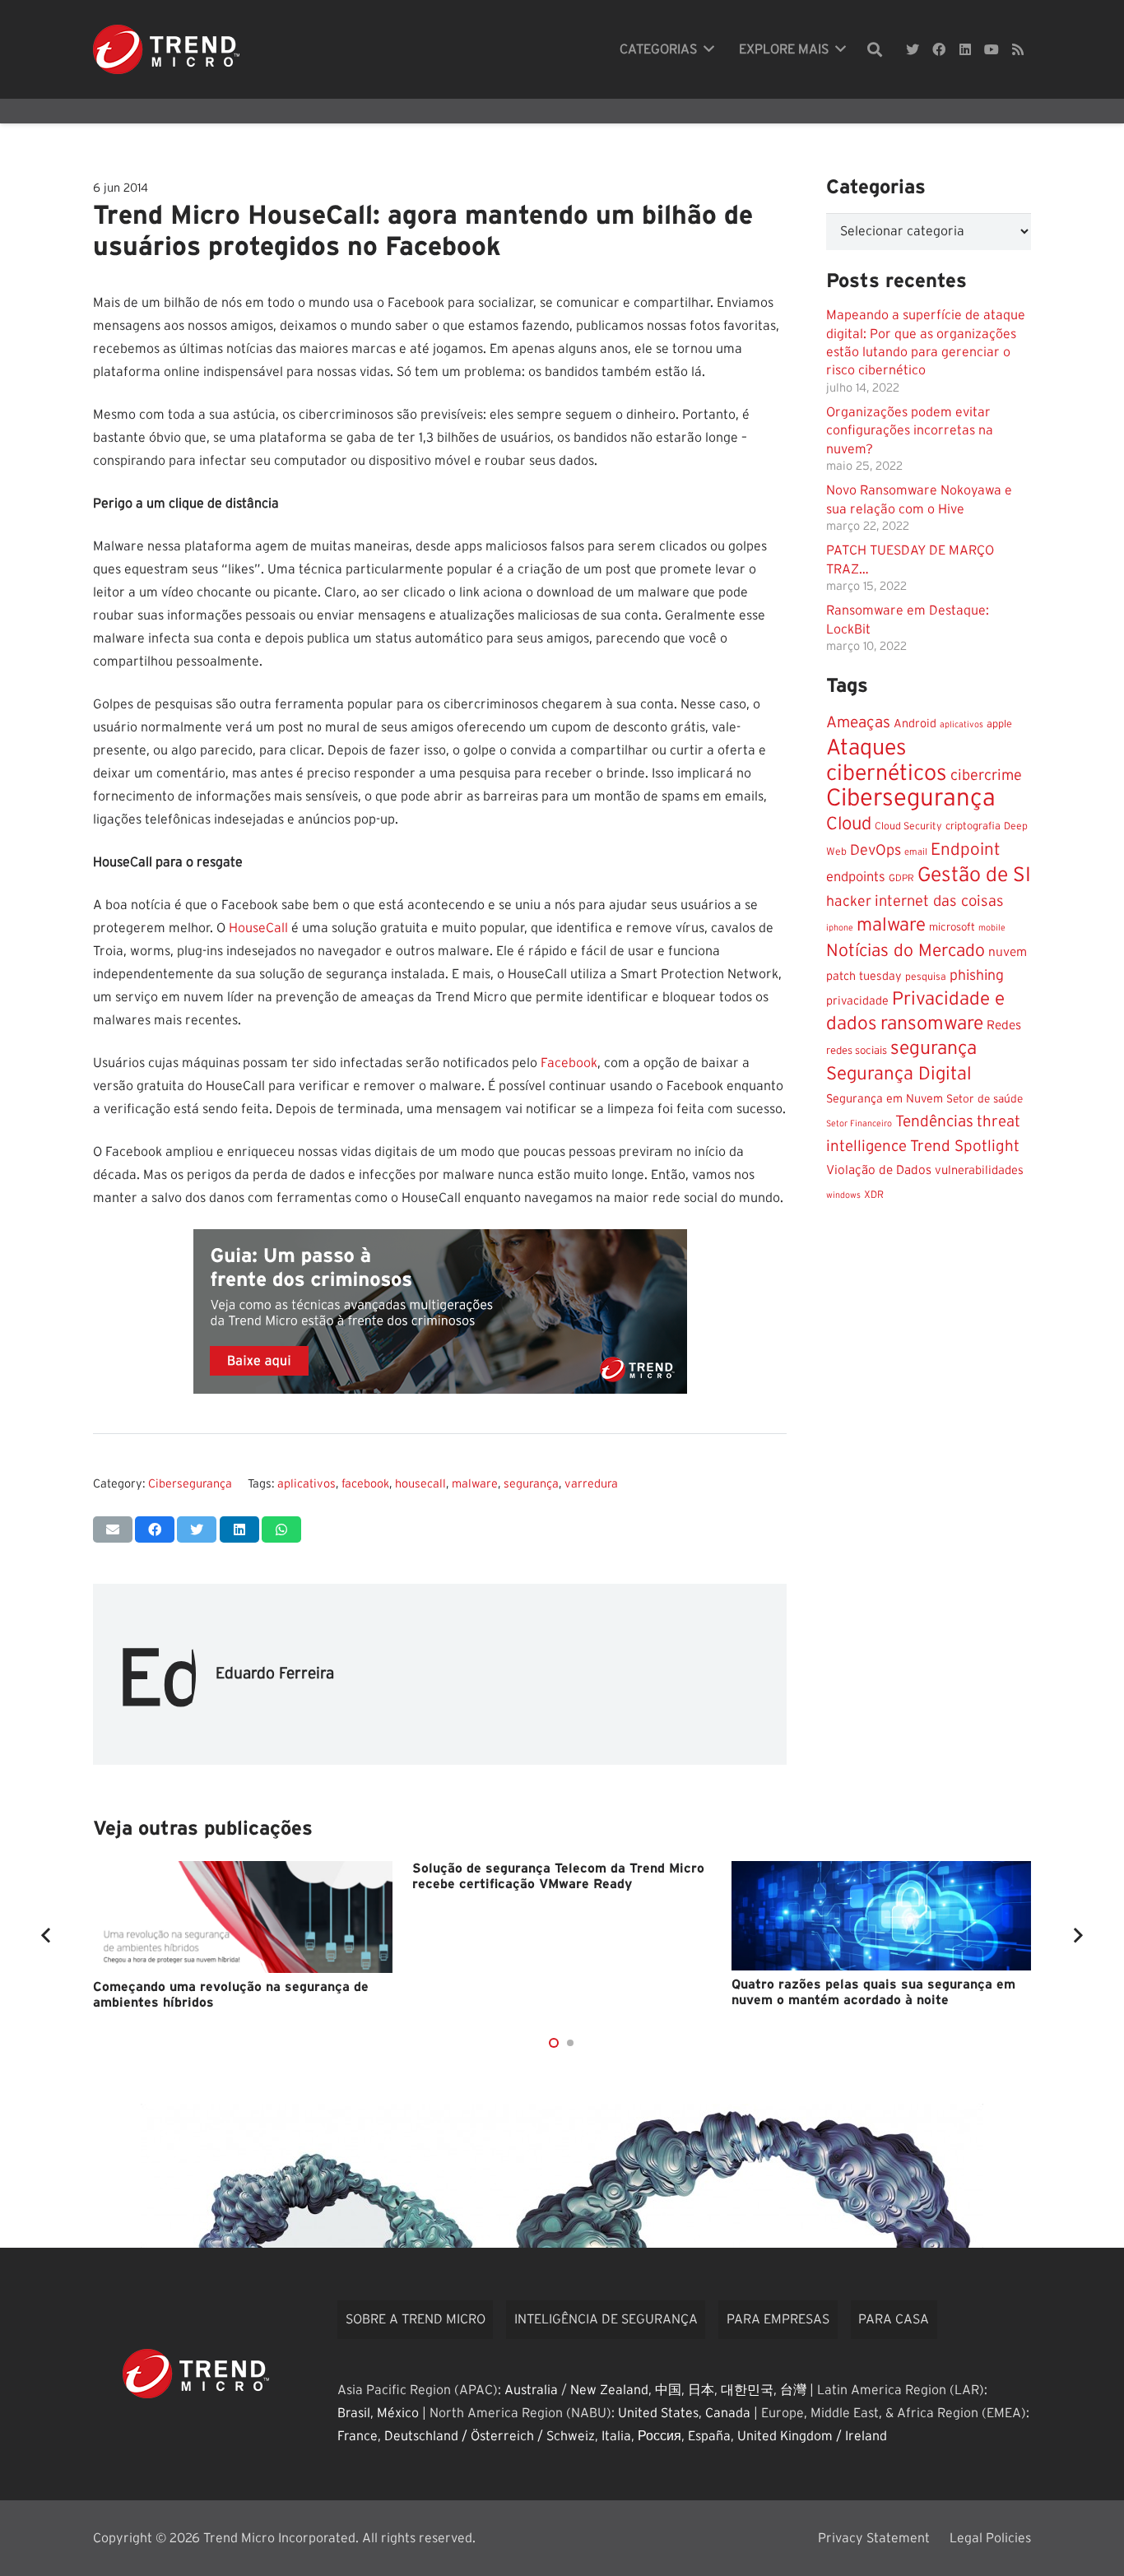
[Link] (166, 49)
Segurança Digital (899, 1074)
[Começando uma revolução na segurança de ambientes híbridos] (243, 1917)
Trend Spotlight (965, 1146)
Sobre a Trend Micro (416, 2319)
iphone (840, 928)
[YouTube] (992, 49)
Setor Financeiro (859, 1123)
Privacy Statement (874, 2538)
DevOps (876, 851)
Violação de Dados (879, 1170)
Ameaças (858, 723)
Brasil (354, 2413)
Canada (728, 2413)
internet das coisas (939, 901)
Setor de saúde (985, 1099)
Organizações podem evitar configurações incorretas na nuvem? (910, 431)
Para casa (894, 2319)
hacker (849, 902)
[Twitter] (913, 49)
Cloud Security (908, 826)
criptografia (973, 826)
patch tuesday (864, 977)
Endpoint (966, 849)
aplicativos (307, 1484)
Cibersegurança (190, 1484)
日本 (701, 2390)
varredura (591, 1484)
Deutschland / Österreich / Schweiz (490, 2436)
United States (658, 2413)
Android (915, 724)
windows (843, 1195)
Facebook (569, 1063)
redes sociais (857, 1051)
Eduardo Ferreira (275, 1674)
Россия (660, 2436)
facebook (365, 1484)
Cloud (849, 824)
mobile (992, 928)
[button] (554, 2043)
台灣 (793, 2390)
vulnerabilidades (979, 1170)
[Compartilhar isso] (155, 1529)
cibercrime (986, 775)
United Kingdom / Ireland (812, 2436)
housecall (420, 1484)
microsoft (952, 927)
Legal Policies (990, 2538)
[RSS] (1018, 49)
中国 (668, 2390)
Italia (616, 2436)
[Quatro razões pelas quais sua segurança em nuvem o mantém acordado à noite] (881, 1916)
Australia (531, 2390)
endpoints (856, 877)
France (358, 2436)
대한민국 (747, 2390)
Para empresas (778, 2319)
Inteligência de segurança (606, 2319)
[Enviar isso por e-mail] (113, 1529)
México (398, 2413)
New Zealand (609, 2390)
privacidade (857, 1001)
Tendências (934, 1122)
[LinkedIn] (965, 49)
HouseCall (258, 928)
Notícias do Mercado (906, 951)
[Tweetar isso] (197, 1529)
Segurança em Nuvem (885, 1099)
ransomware (932, 1024)
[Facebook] (939, 49)
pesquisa (926, 977)
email (916, 852)
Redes (1004, 1026)
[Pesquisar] (875, 50)
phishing (977, 976)
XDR (874, 1195)
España (709, 2436)
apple (999, 724)
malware (475, 1484)
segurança (531, 1484)
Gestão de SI (974, 875)
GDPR (901, 878)
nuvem (1008, 952)
